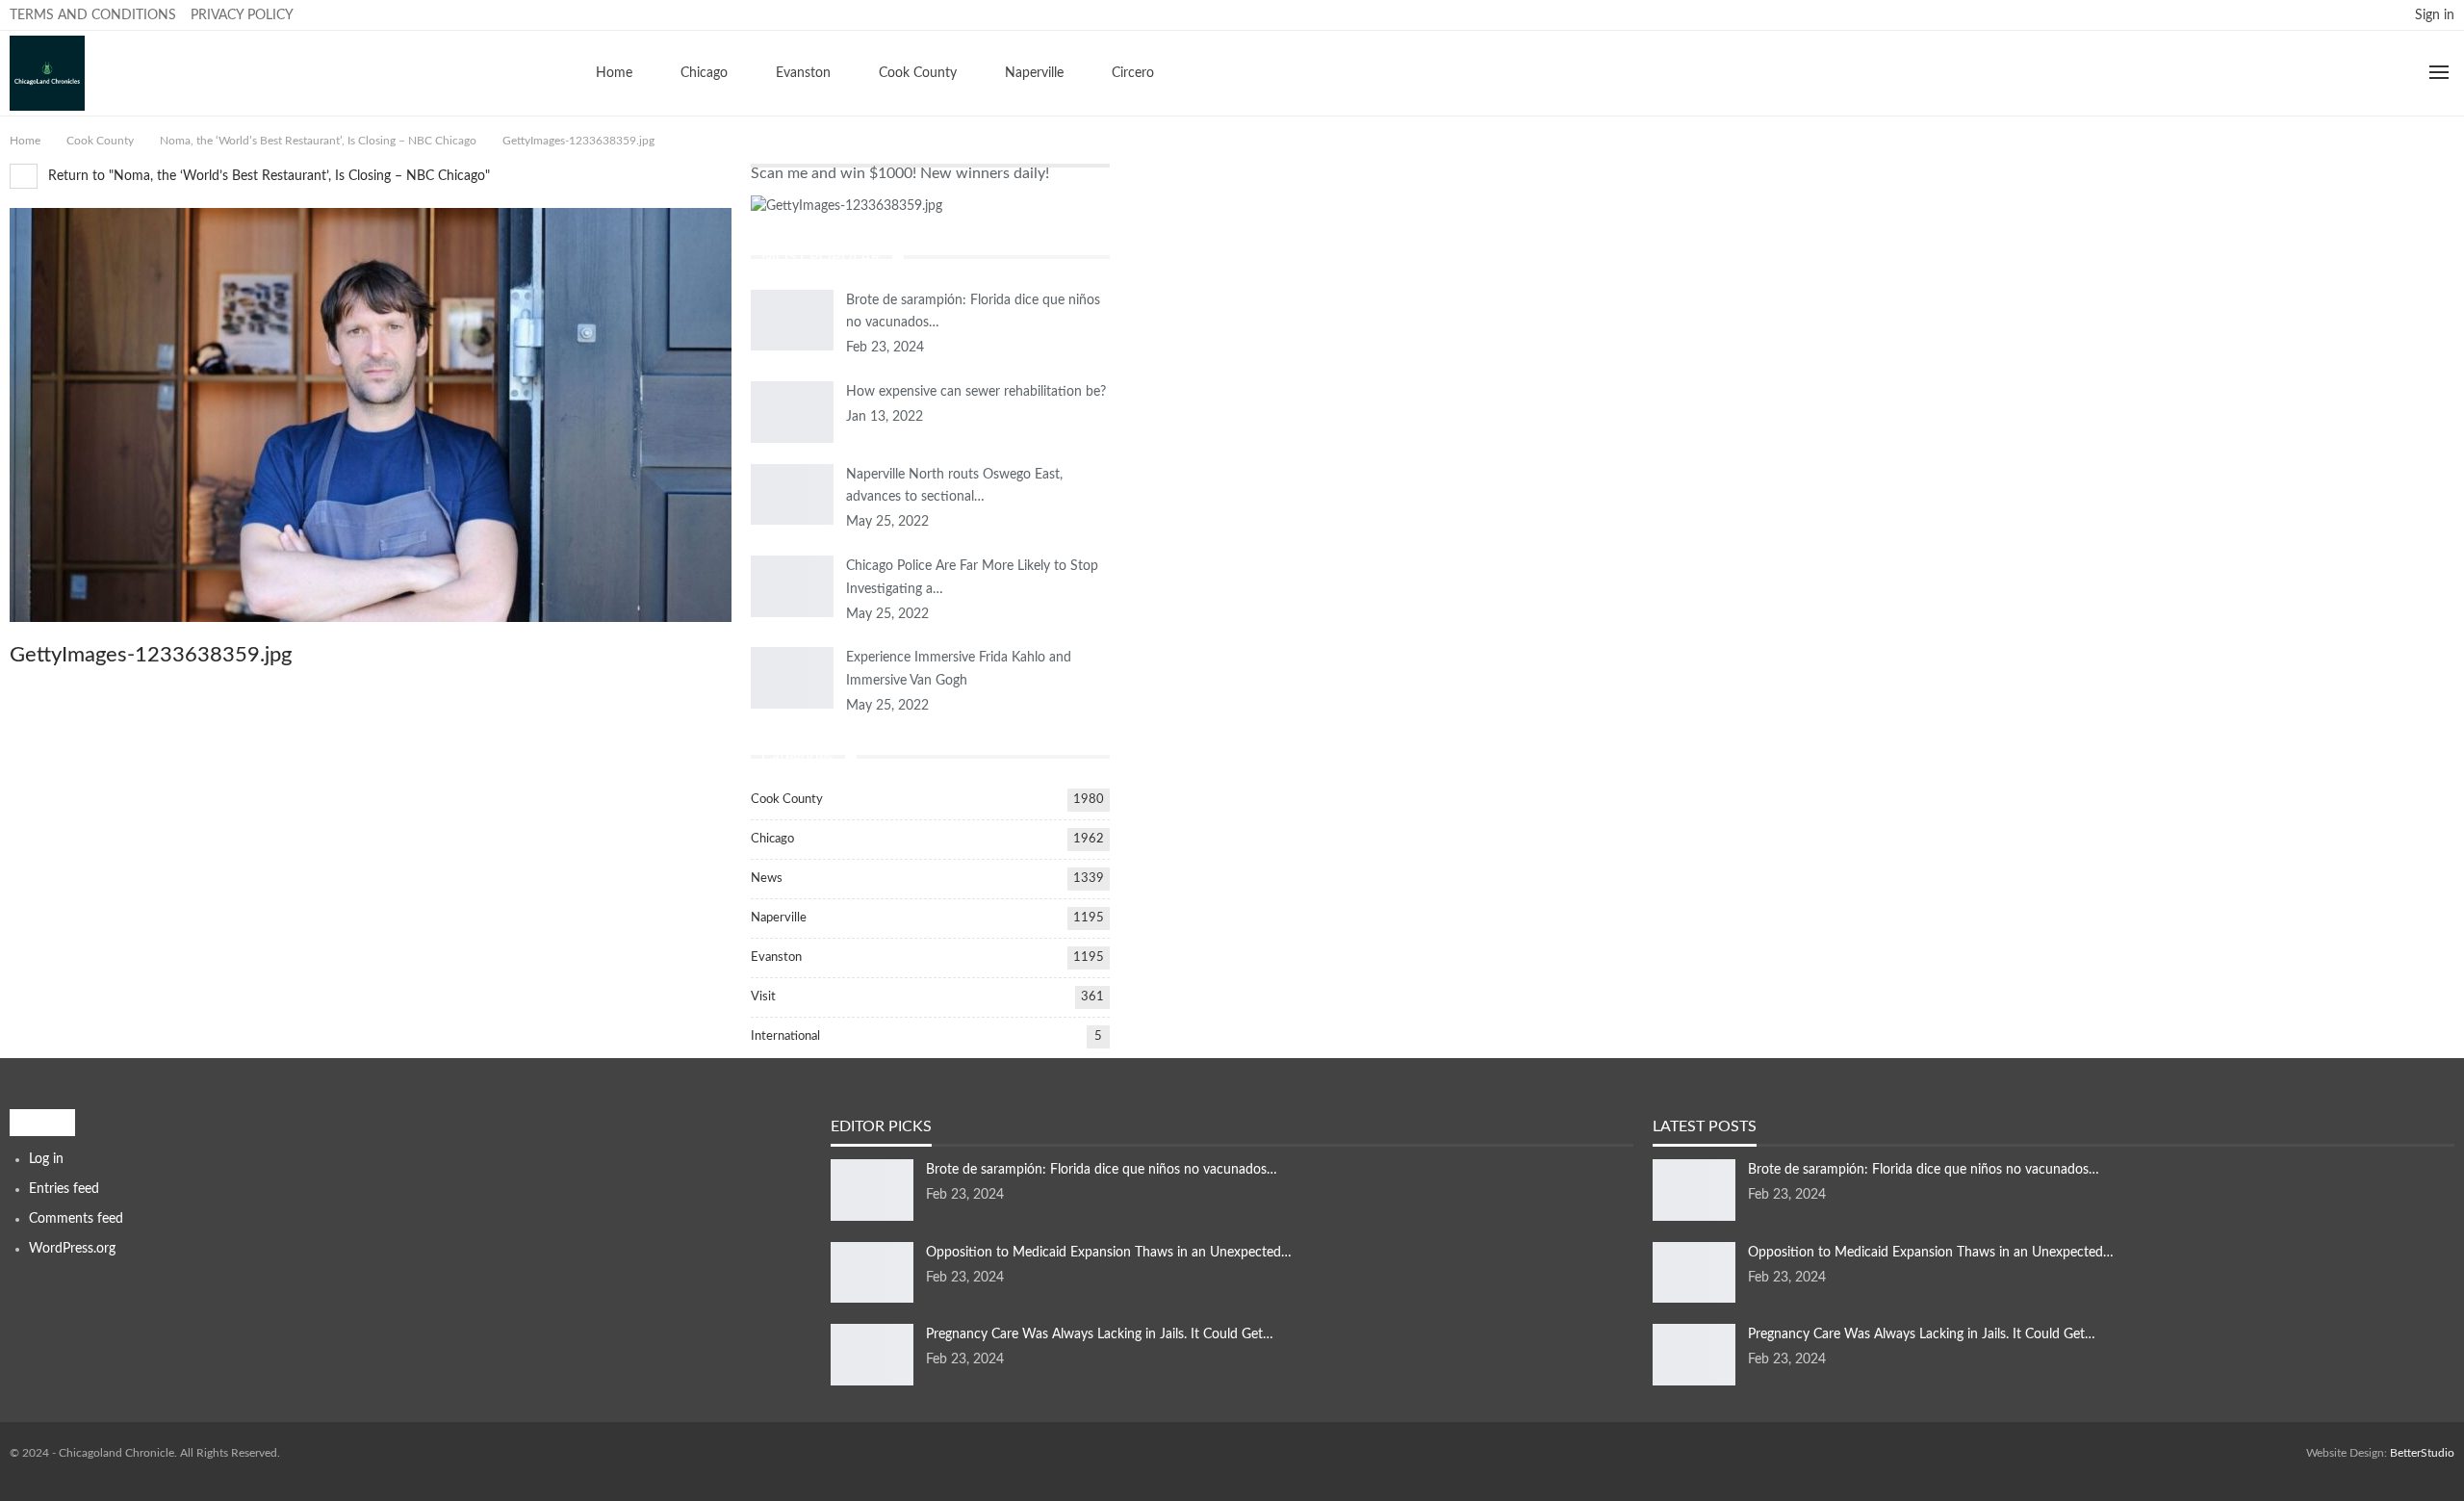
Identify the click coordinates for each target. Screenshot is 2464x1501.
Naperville (1034, 73)
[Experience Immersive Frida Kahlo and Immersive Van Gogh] (792, 678)
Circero (1133, 73)
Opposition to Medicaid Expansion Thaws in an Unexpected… (1109, 1253)
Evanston (803, 73)
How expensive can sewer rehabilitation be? (976, 392)
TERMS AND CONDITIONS (93, 15)
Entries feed (64, 1189)
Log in (46, 1159)
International (785, 1036)
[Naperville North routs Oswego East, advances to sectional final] (792, 495)
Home (614, 73)
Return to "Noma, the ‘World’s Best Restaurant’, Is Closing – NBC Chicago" (267, 176)
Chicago (704, 73)
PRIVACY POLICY (242, 15)
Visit (763, 997)
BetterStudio (2422, 1453)
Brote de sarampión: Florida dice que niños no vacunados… (1102, 1170)
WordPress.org (72, 1249)
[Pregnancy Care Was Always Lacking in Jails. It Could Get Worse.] (872, 1355)
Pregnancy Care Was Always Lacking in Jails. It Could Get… (1100, 1334)
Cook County (918, 73)
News (767, 879)
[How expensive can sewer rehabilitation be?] (792, 412)
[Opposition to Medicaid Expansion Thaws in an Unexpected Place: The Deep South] (872, 1273)
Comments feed (76, 1219)
